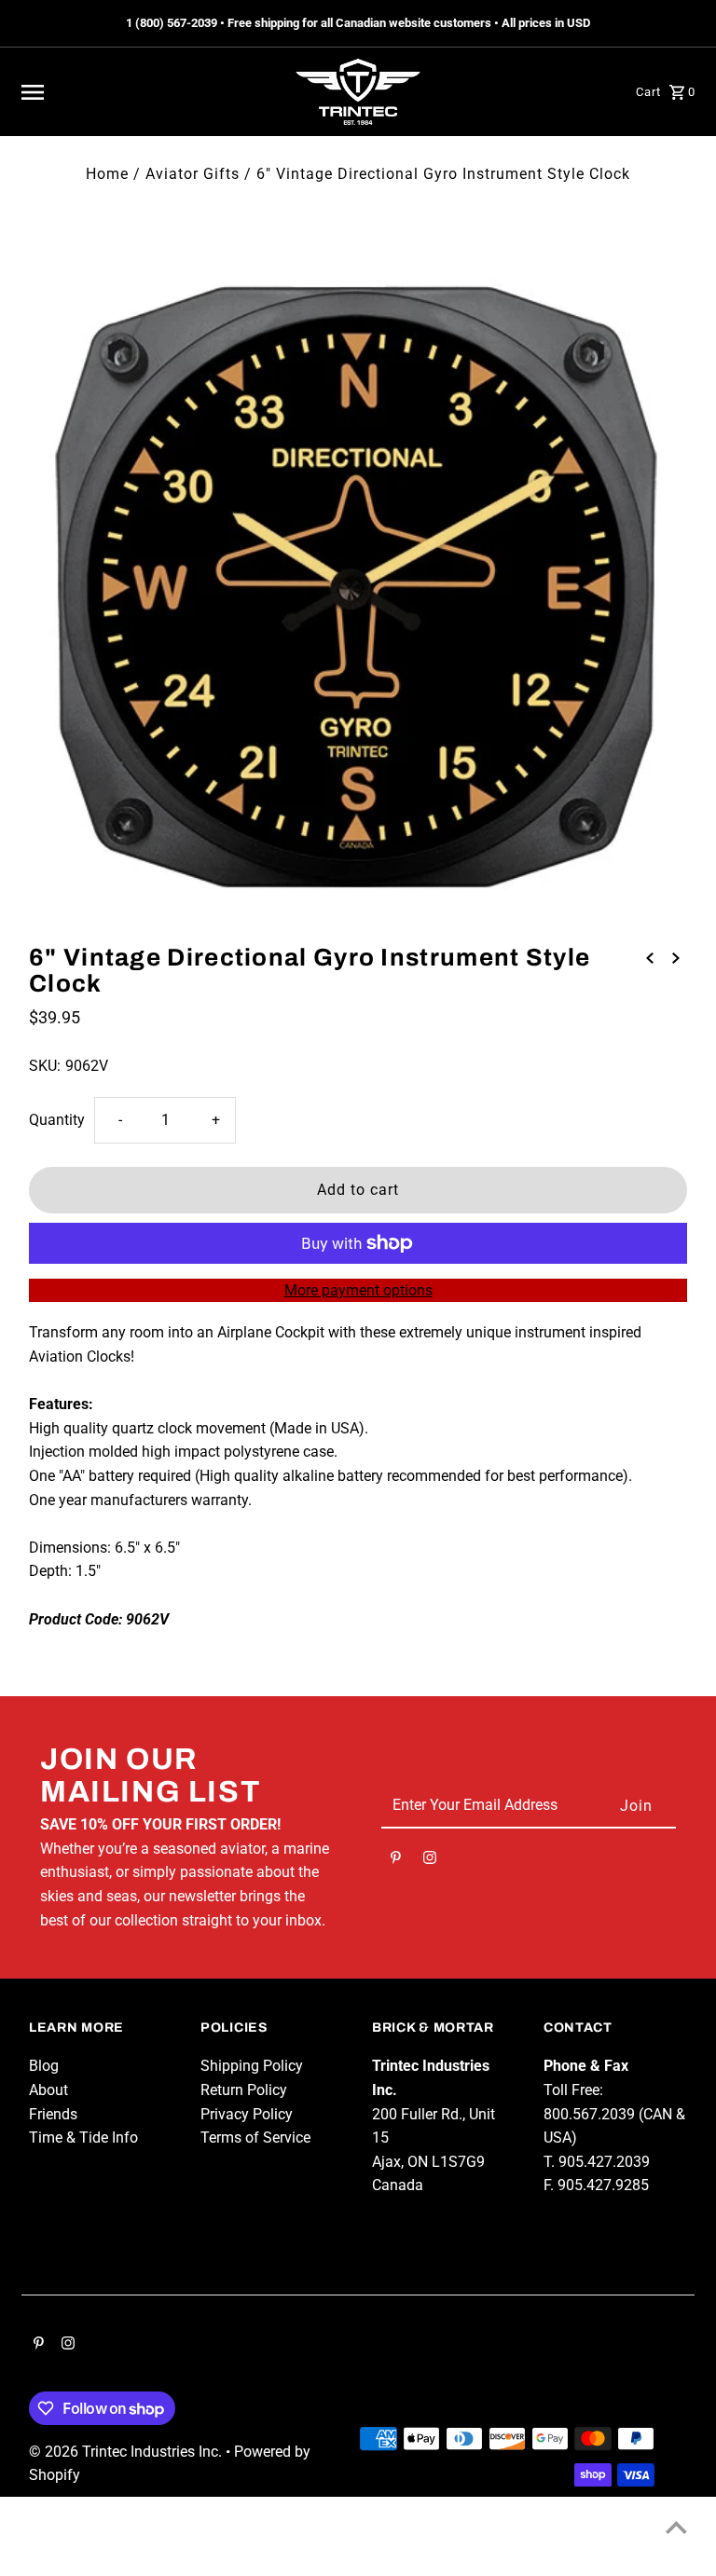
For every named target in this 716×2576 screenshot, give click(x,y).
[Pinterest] (396, 1861)
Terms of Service (255, 2138)
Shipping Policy (252, 2066)
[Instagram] (430, 1861)
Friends (53, 2114)
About (48, 2090)
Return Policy (244, 2090)
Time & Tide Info (83, 2138)
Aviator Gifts (193, 174)
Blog (44, 2066)
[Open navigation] (148, 92)
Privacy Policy (247, 2114)
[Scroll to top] (676, 2527)
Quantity (57, 1120)
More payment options (358, 1290)
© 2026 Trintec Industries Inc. (127, 2452)
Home (107, 174)
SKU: (45, 1066)
